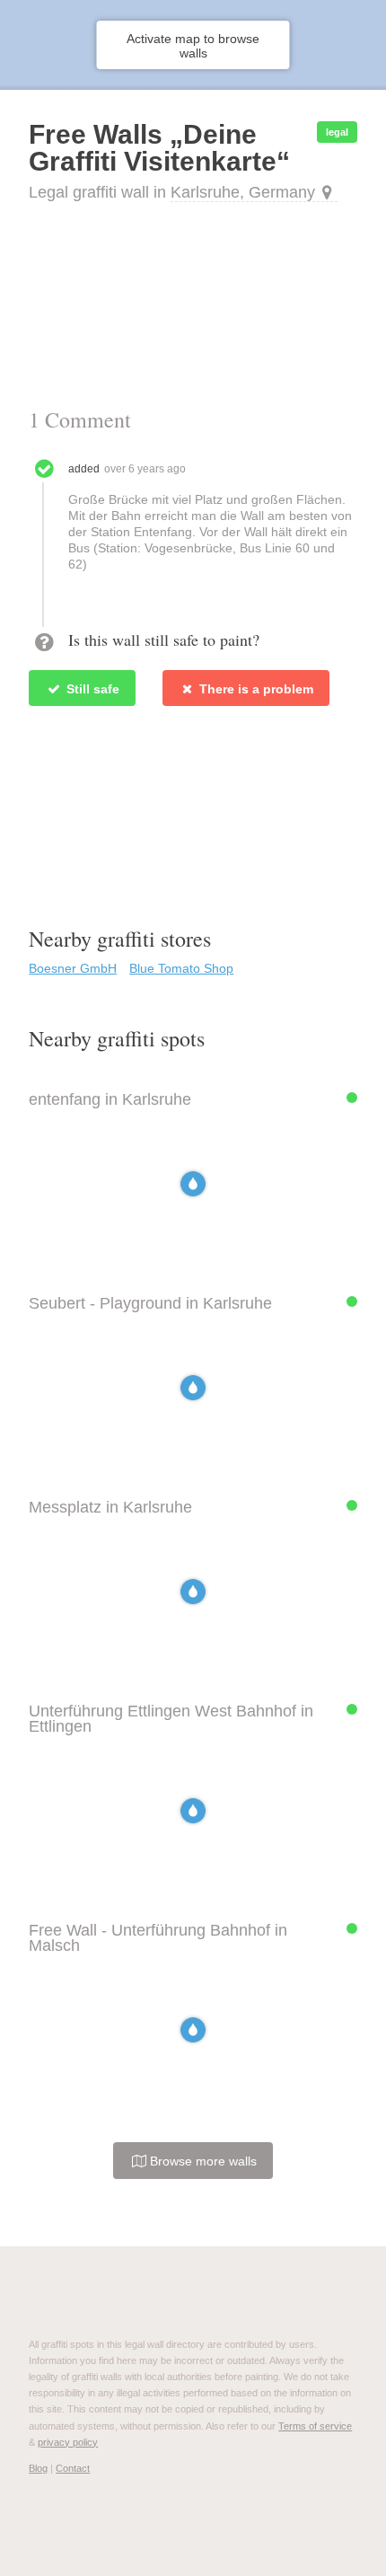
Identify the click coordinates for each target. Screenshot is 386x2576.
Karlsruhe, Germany (243, 192)
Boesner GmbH (73, 968)
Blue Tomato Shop (181, 968)
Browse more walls (202, 2161)
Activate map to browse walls (193, 46)
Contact (73, 2468)
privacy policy (68, 2442)
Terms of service (315, 2426)
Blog (38, 2468)
